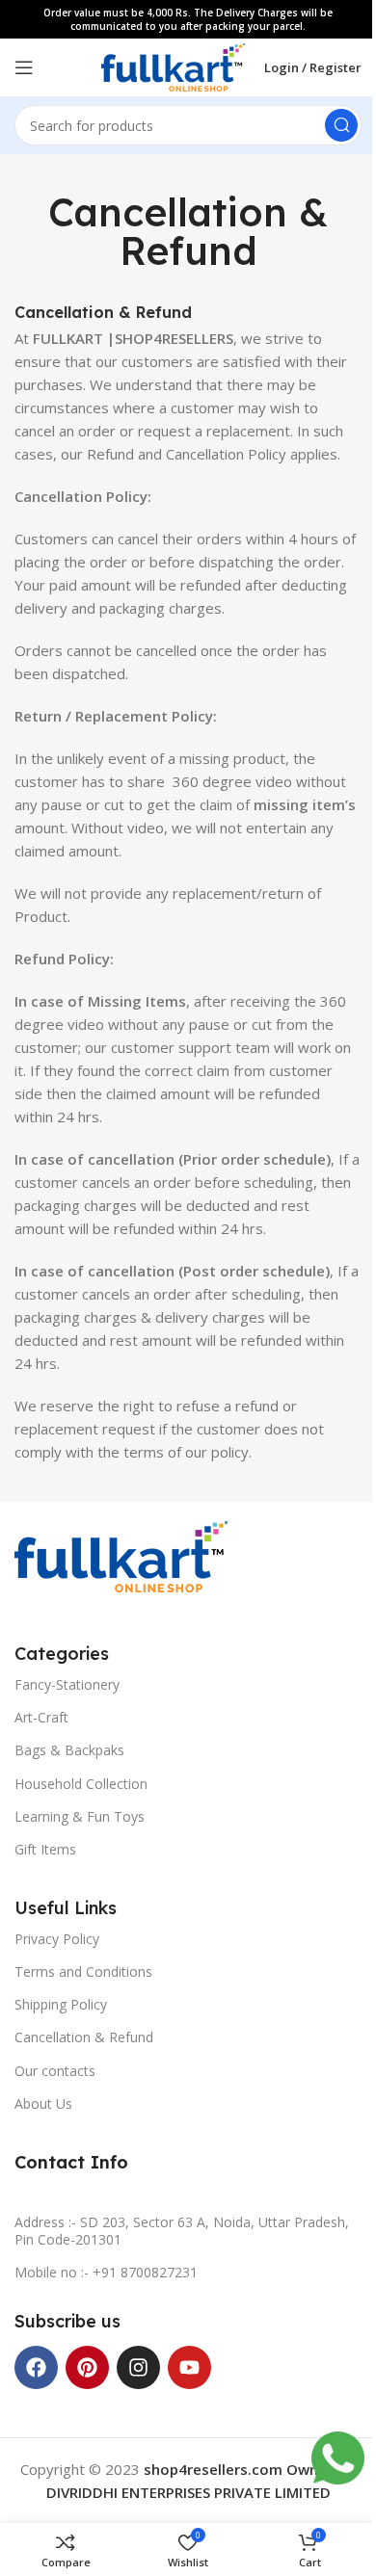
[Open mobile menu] (24, 67)
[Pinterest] (87, 2367)
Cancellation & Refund (84, 2037)
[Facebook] (36, 2367)
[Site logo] (173, 66)
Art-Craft (41, 1717)
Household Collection (81, 1784)
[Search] (341, 125)
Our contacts (55, 2071)
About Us (43, 2103)
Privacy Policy (57, 1939)
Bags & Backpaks (69, 1750)
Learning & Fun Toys (80, 1816)
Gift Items (45, 1849)
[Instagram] (138, 2367)
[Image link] (121, 1555)
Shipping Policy (61, 2004)
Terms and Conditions (83, 1971)
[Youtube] (189, 2367)
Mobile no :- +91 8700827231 (106, 2272)
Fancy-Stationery (67, 1684)
